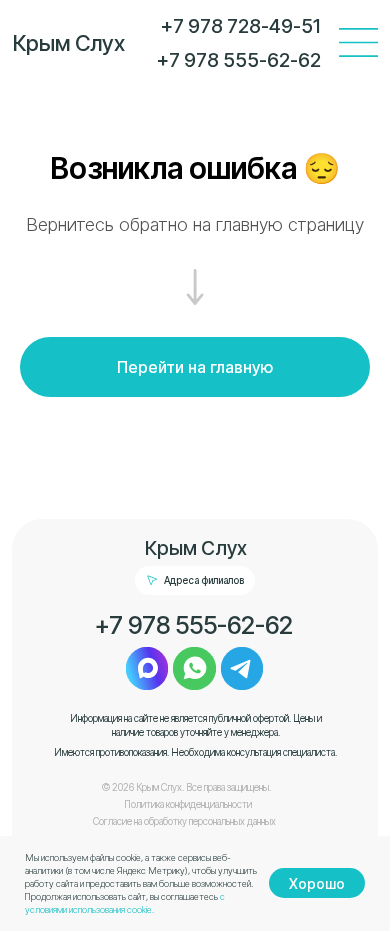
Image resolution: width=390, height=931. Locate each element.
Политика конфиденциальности (188, 804)
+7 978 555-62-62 (239, 60)
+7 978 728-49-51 (240, 26)
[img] (358, 42)
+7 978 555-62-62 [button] (194, 625)
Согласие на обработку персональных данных (184, 821)
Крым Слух (69, 43)
